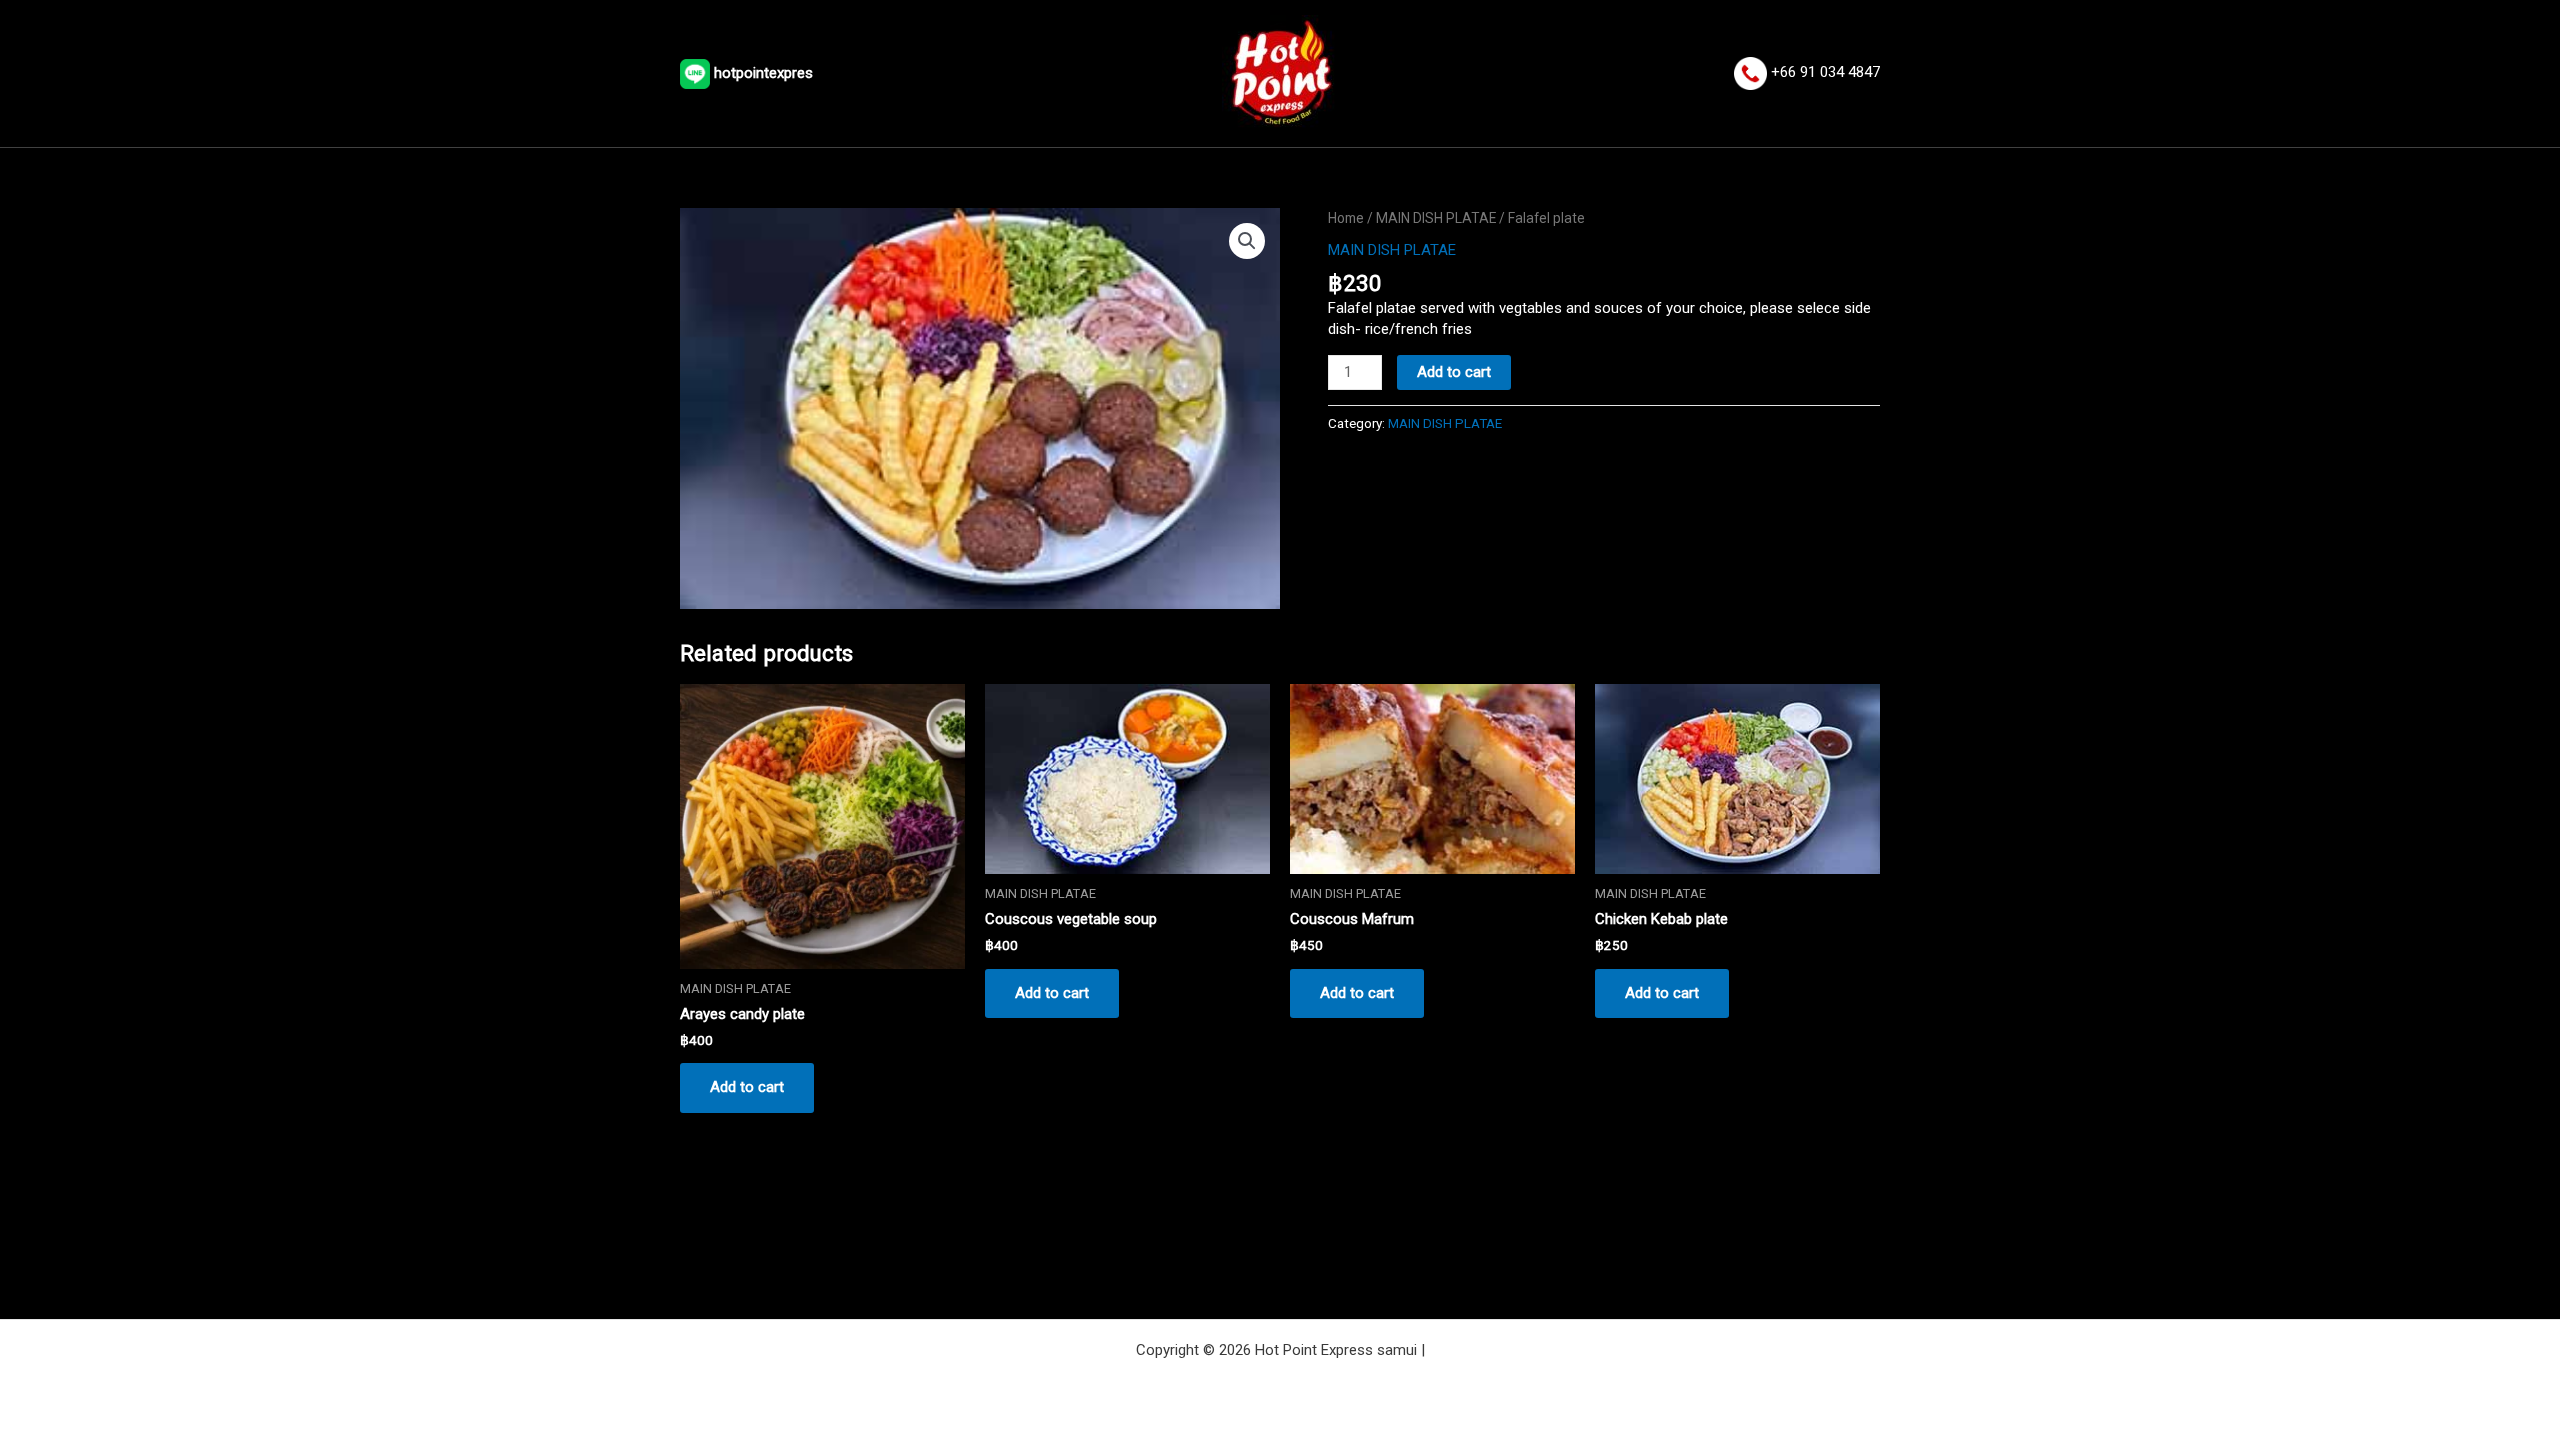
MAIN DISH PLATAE (1436, 218)
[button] (1247, 241)
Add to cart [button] (747, 1087)
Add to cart (1454, 372)
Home (1346, 218)
